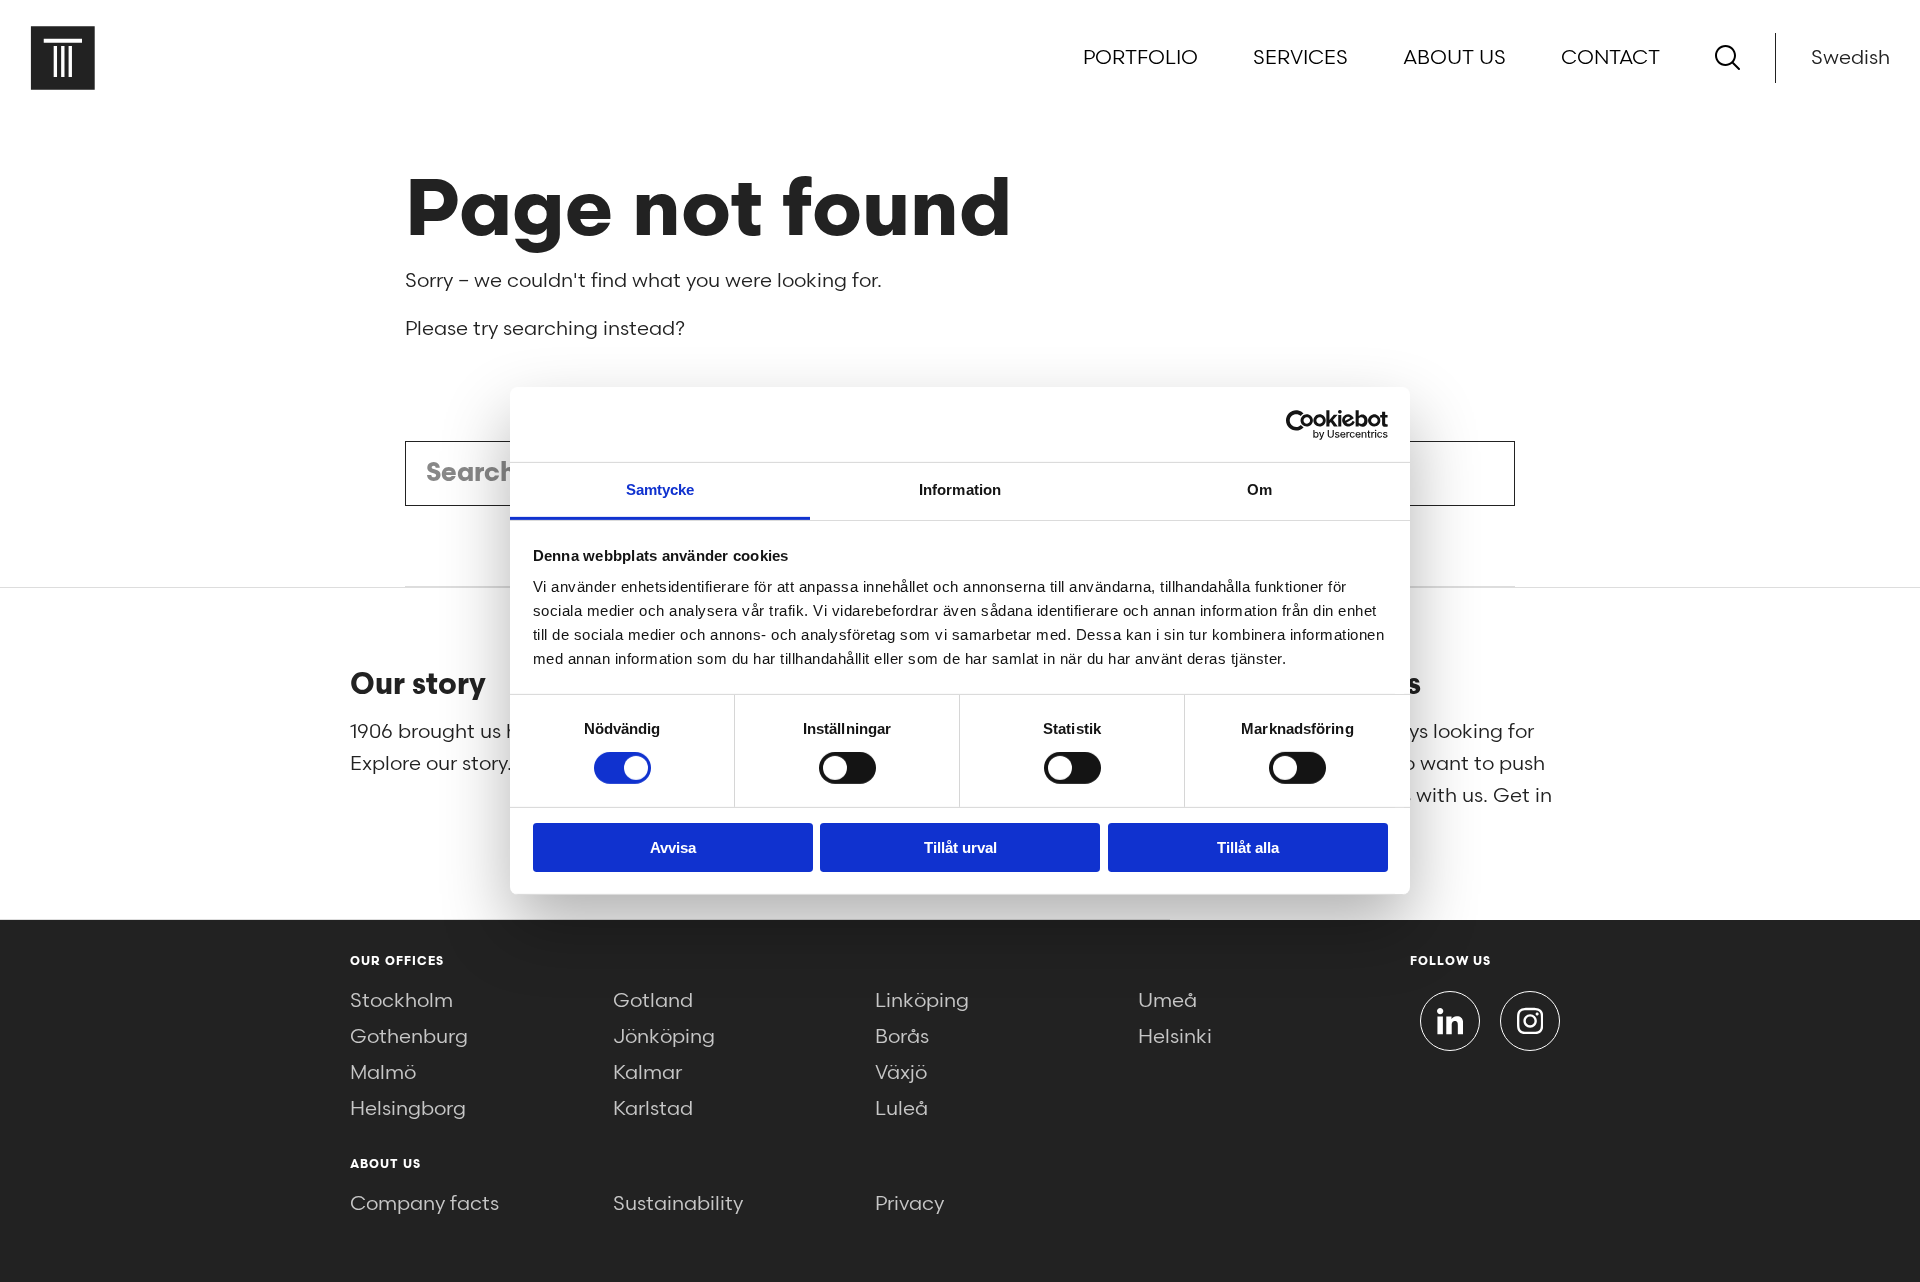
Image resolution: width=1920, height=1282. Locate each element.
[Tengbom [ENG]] (62, 57)
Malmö (383, 1073)
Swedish (1850, 58)
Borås (902, 1037)
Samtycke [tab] (660, 489)
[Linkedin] (1450, 1021)
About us (1454, 58)
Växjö (901, 1073)
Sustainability (678, 1204)
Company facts (424, 1204)
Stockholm (401, 1001)
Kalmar (647, 1073)
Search (1476, 473)
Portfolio (1140, 58)
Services (1300, 58)
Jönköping (664, 1037)
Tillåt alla (1248, 847)
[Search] (1727, 57)
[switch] (847, 768)
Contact (1610, 58)
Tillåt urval (960, 847)
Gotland (653, 1001)
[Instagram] (1530, 1021)
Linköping (922, 1001)
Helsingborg (408, 1109)
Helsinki (1175, 1037)
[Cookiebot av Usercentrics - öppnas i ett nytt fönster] (1300, 424)
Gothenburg (409, 1037)
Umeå (1167, 1001)
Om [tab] (1259, 489)
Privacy (909, 1204)
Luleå (901, 1109)
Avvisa (673, 847)
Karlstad (653, 1109)
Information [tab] (960, 489)
